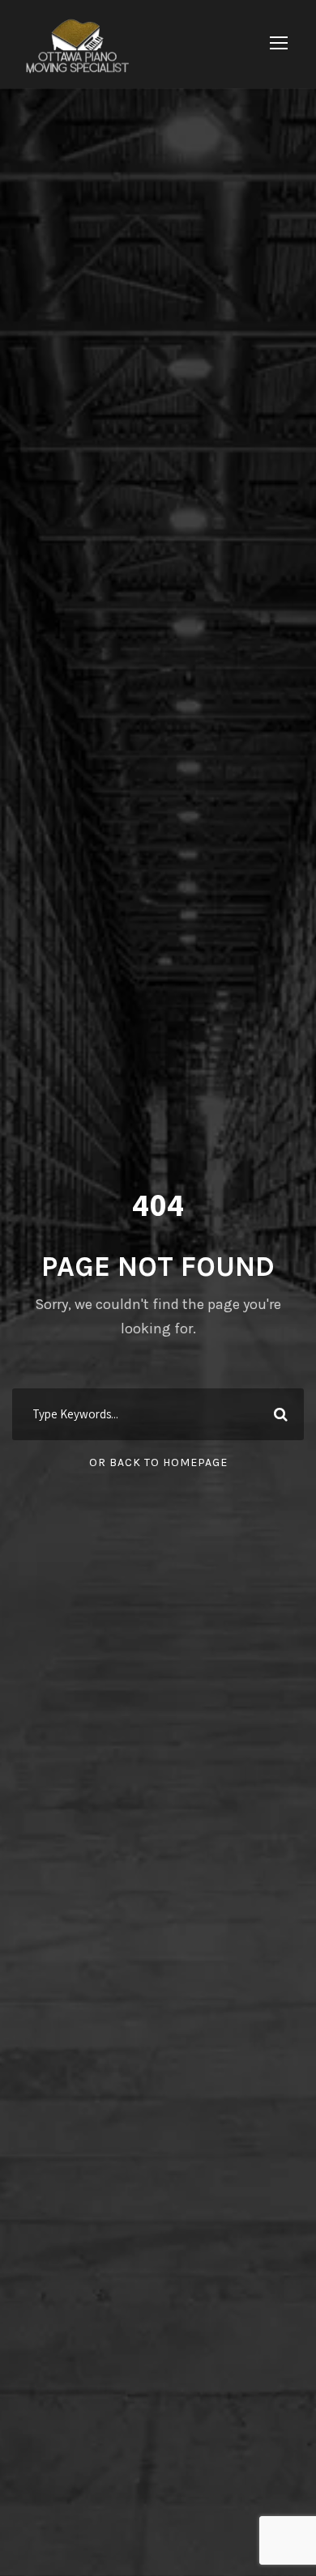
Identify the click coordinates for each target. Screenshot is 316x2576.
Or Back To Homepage (158, 1462)
